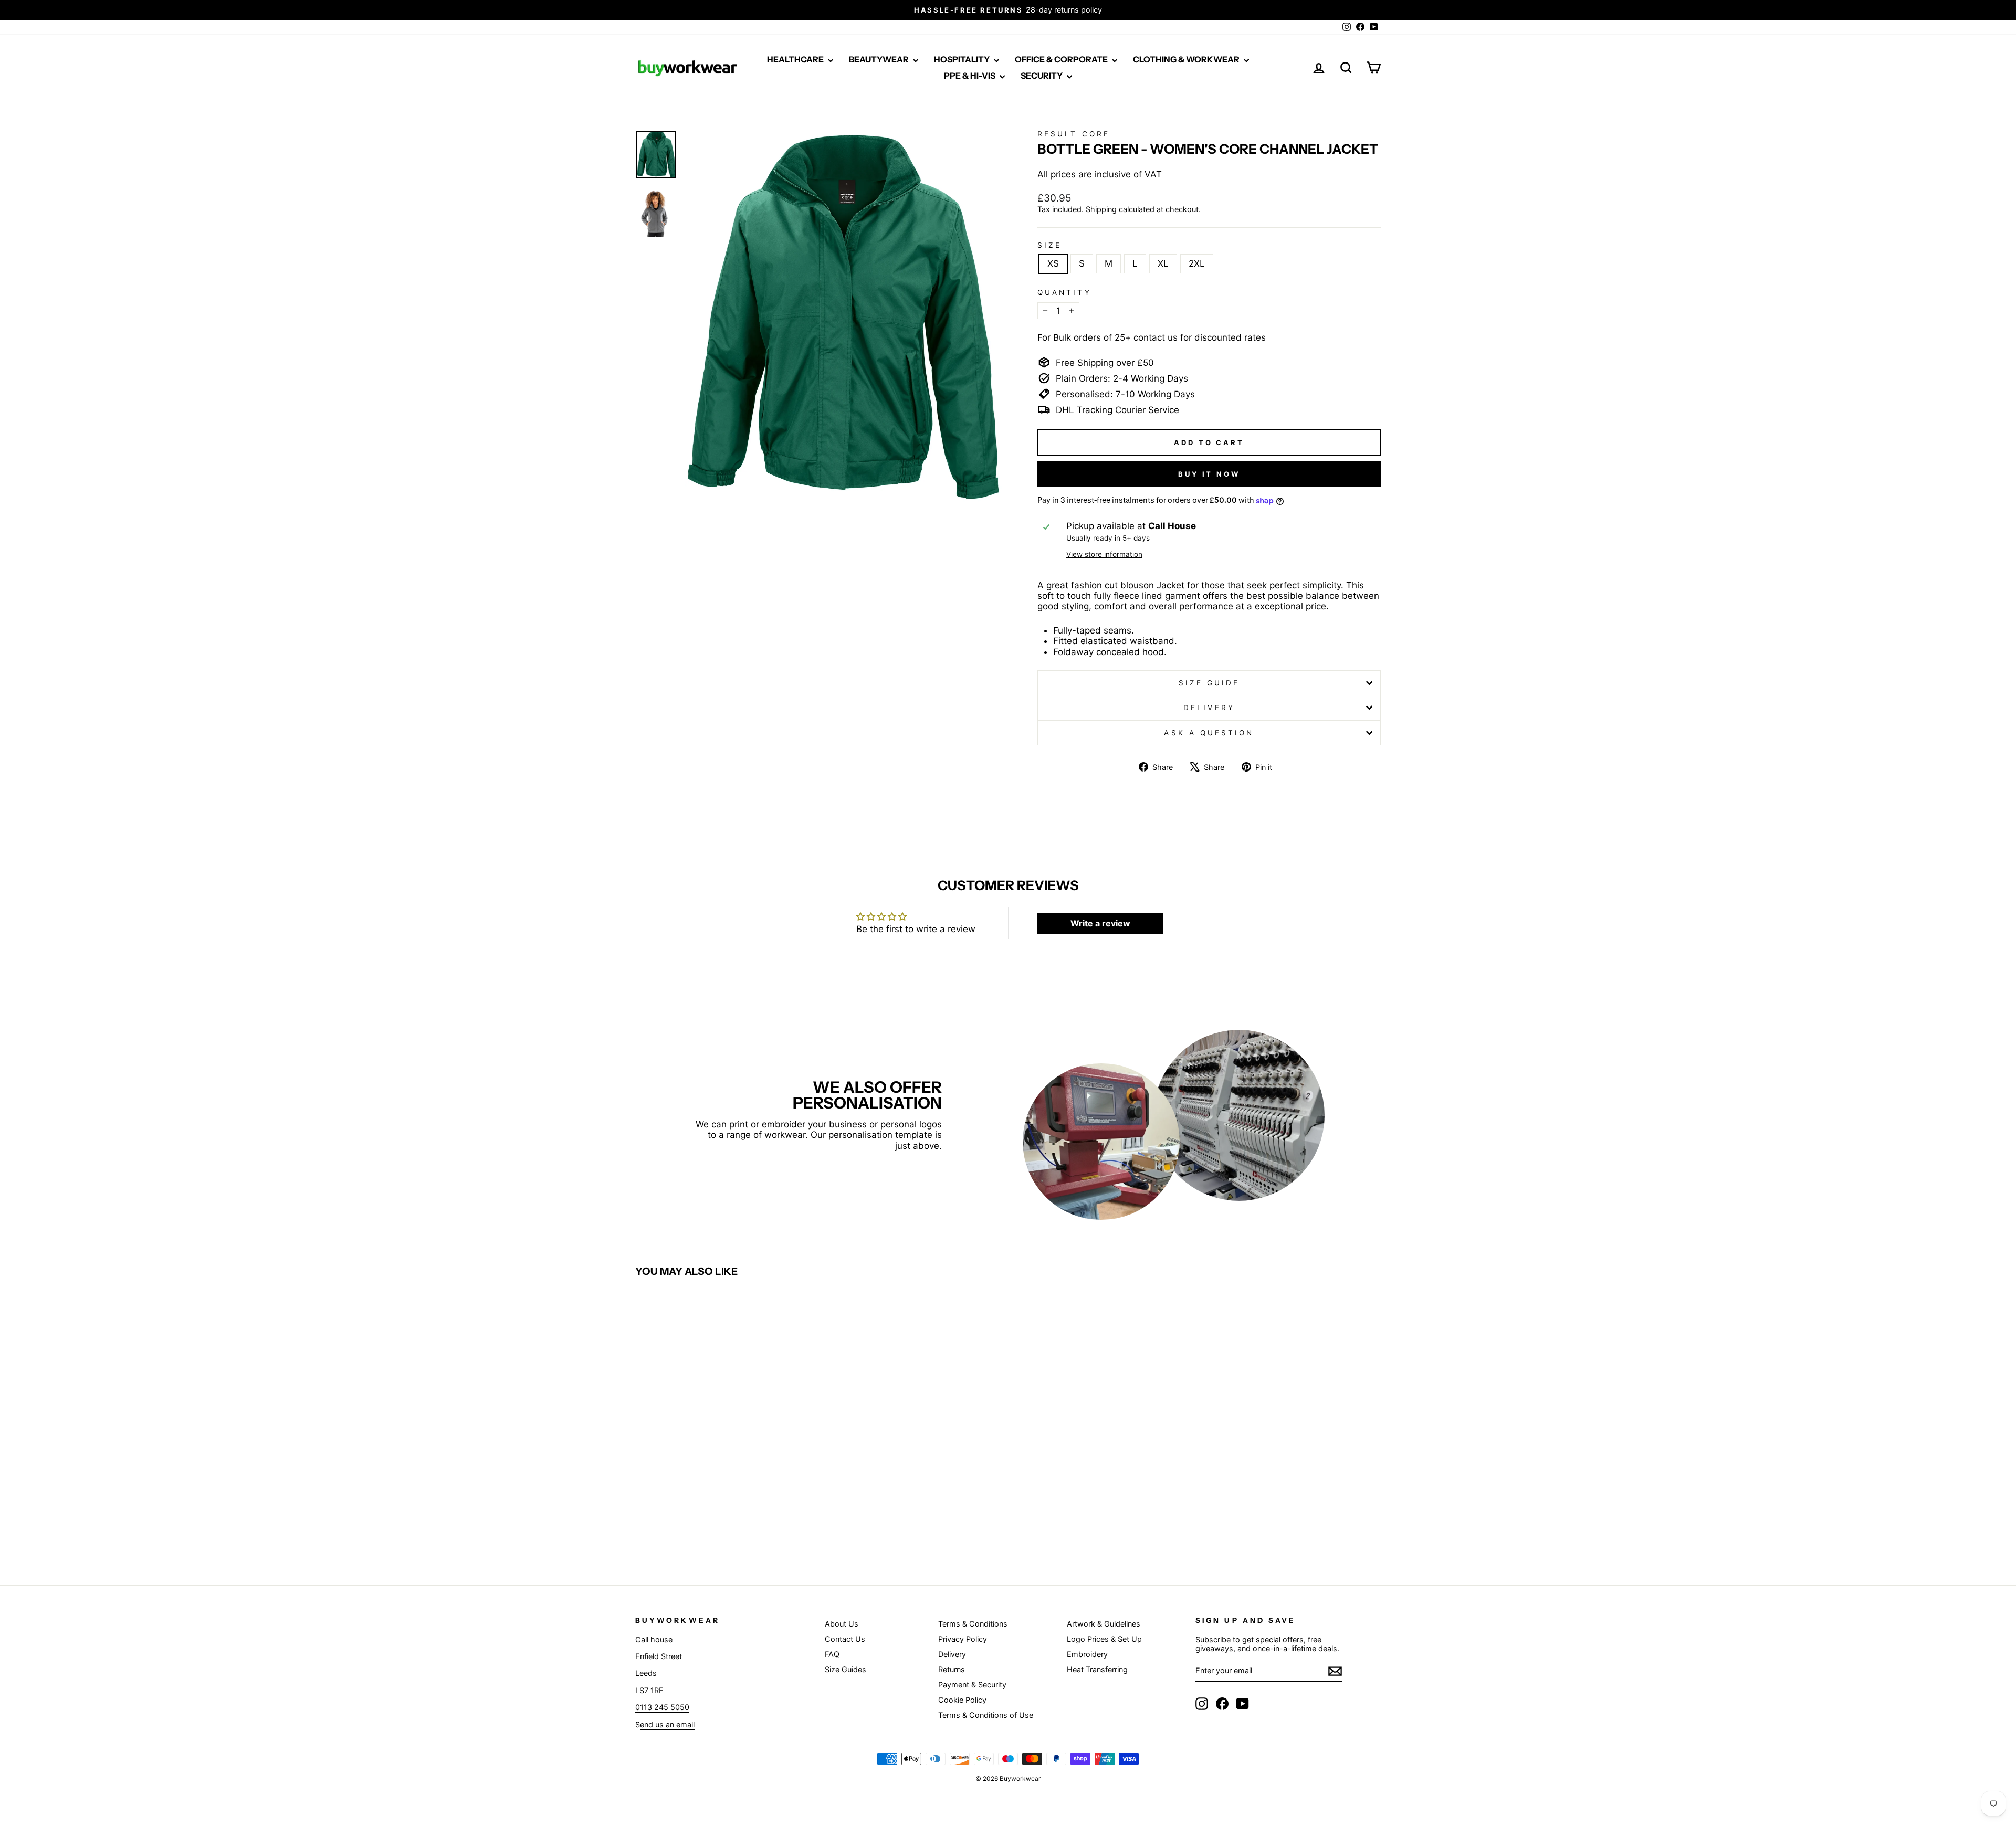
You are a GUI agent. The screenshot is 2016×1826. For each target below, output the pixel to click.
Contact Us (845, 1639)
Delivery (1209, 708)
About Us (842, 1624)
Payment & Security (972, 1685)
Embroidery (1087, 1654)
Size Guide (1209, 683)
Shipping (1101, 209)
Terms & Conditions (973, 1624)
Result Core (1074, 134)
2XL (1197, 263)
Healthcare (796, 59)
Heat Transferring (1097, 1669)
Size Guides (846, 1669)
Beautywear (880, 59)
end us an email (667, 1724)
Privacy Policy (963, 1639)
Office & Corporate (1062, 59)
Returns (952, 1669)
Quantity (1064, 292)
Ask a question (1209, 733)
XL (1163, 263)
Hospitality (963, 59)
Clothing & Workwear (1187, 59)
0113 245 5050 (662, 1707)
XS (1053, 263)
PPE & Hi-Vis (970, 76)
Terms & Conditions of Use (986, 1715)
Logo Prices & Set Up (1104, 1639)
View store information (1104, 554)
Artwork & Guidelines (1104, 1624)
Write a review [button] (1100, 923)
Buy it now (1209, 474)
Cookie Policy (962, 1700)
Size (1049, 245)
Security (1042, 76)
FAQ (832, 1654)
